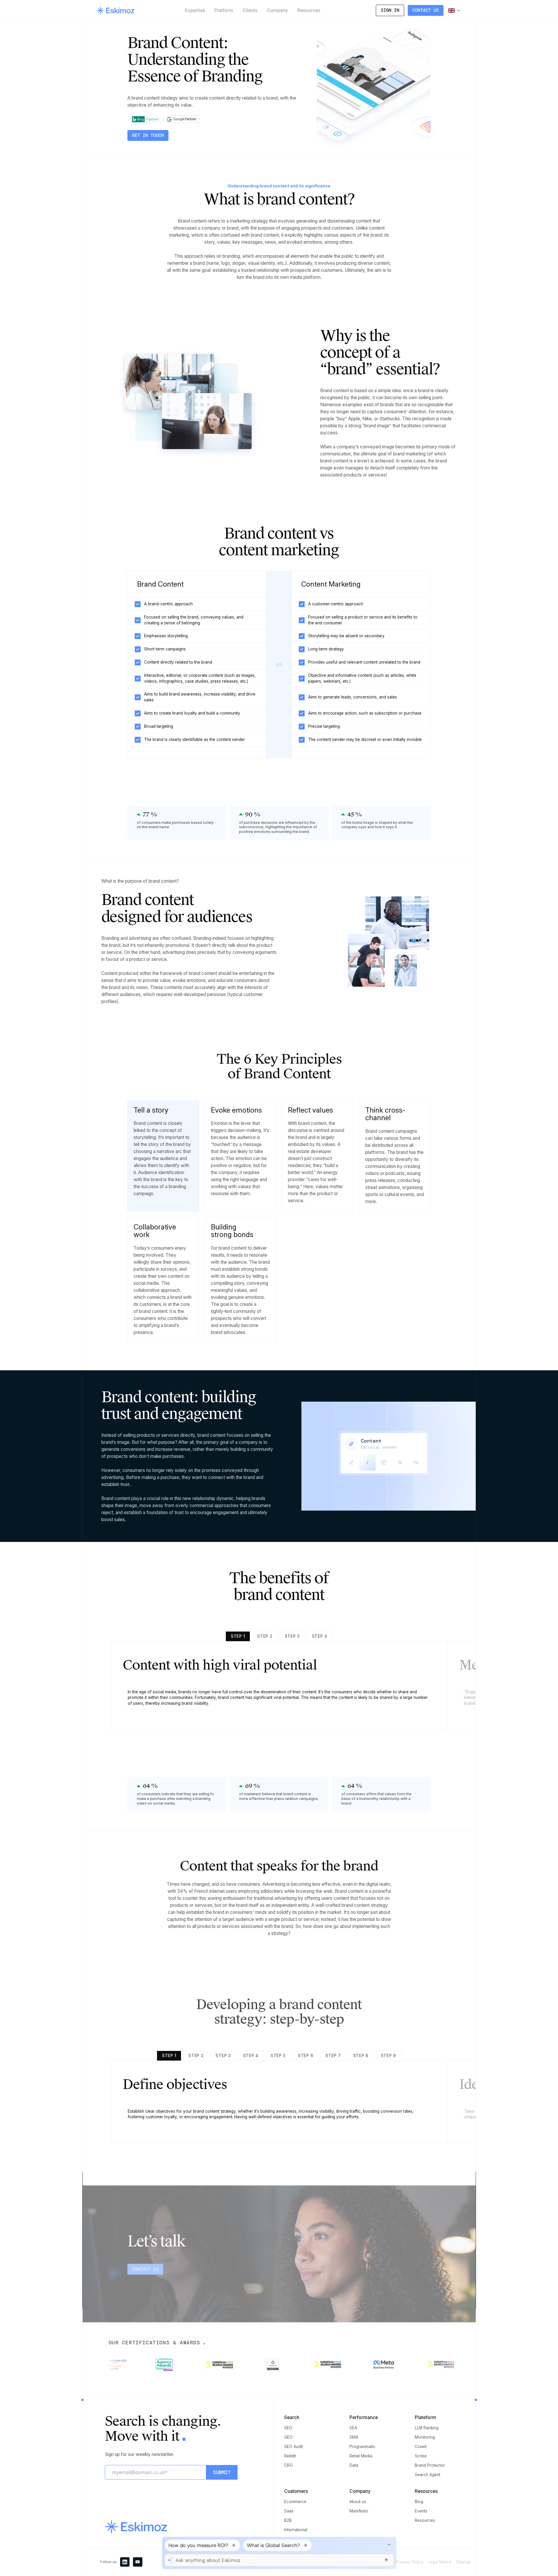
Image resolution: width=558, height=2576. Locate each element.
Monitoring (425, 2437)
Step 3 (292, 1636)
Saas (289, 2511)
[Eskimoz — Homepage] (115, 11)
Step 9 (388, 2056)
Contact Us (426, 10)
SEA (353, 2428)
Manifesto (359, 2511)
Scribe (421, 2456)
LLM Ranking (427, 2428)
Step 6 (306, 2056)
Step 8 (361, 2056)
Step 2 (265, 1636)
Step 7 (333, 2056)
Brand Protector (430, 2465)
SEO (288, 2428)
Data (354, 2465)
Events (421, 2511)
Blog (419, 2502)
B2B (288, 2520)
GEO (288, 2437)
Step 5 (278, 2056)
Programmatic (362, 2447)
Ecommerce (295, 2502)
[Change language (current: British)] (454, 11)
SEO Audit (293, 2447)
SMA (354, 2437)
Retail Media (361, 2456)
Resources (425, 2520)
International (296, 2530)
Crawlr (421, 2447)
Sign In (390, 10)
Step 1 (238, 1636)
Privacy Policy (410, 2562)
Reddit (290, 2456)
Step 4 (320, 1636)
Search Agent (428, 2475)
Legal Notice (440, 2562)
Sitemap (464, 2562)
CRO (289, 2465)
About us (358, 2502)
